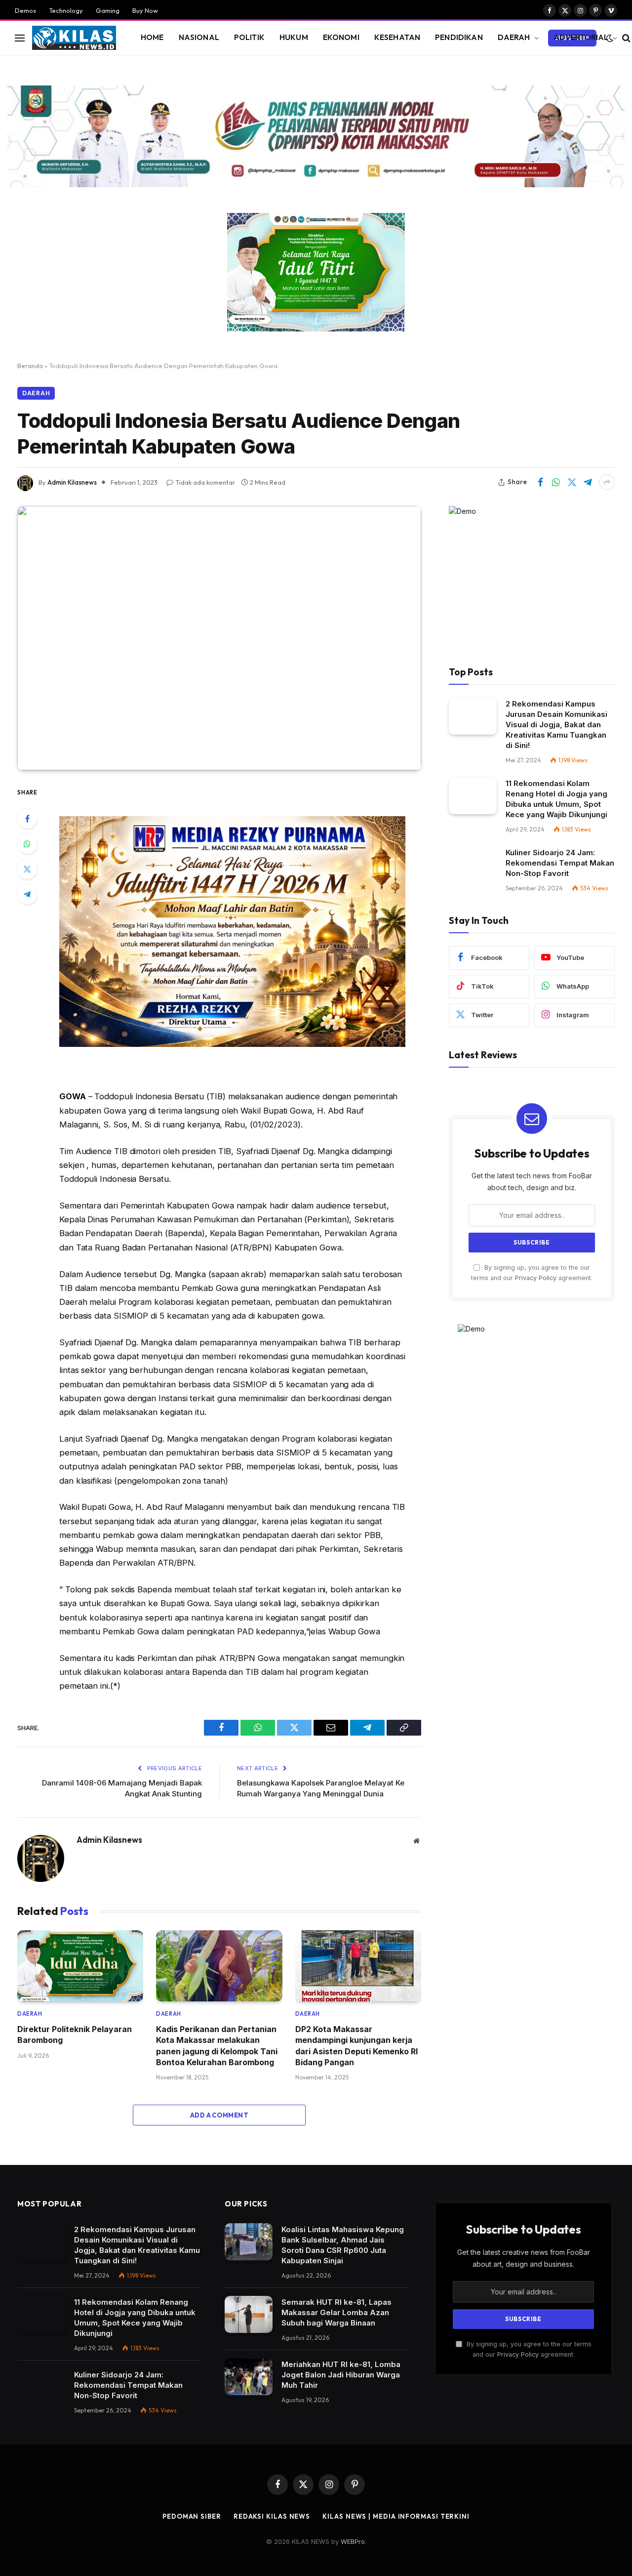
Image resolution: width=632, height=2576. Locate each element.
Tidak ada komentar (205, 482)
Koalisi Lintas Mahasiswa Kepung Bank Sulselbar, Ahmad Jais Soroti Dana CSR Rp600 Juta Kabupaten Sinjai (343, 2245)
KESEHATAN (397, 37)
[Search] (625, 38)
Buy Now (145, 10)
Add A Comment (219, 2115)
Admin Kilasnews (72, 482)
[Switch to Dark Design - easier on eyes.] (610, 38)
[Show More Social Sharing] (607, 482)
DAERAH (514, 37)
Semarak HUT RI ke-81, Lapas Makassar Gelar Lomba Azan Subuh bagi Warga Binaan (336, 2312)
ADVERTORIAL (581, 37)
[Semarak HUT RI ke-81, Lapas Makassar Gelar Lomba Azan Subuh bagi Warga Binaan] (249, 2314)
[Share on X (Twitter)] (572, 482)
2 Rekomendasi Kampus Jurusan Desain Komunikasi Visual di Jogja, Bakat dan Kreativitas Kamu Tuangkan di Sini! (556, 725)
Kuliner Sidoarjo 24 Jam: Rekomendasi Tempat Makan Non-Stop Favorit (560, 863)
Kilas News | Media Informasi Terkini (396, 2516)
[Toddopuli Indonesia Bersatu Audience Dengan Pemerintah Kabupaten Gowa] (219, 638)
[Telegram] (27, 894)
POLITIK (249, 37)
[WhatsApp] (27, 844)
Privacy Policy (536, 1278)
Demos (25, 10)
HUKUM (294, 37)
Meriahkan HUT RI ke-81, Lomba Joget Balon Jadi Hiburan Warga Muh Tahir (341, 2375)
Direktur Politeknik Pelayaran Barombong (75, 2035)
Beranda (30, 366)
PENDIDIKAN (459, 37)
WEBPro (353, 2541)
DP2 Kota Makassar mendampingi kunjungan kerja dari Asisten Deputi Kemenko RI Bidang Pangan (356, 2046)
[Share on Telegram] (588, 482)
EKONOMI (341, 37)
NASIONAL (199, 37)
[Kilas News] (74, 38)
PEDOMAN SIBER (192, 2516)
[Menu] (20, 38)
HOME (152, 37)
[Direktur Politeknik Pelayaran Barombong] (80, 1966)
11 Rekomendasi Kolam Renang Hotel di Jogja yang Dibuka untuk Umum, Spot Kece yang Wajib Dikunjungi (556, 799)
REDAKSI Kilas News (272, 2516)
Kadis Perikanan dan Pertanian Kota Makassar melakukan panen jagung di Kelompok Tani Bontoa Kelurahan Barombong (217, 2046)
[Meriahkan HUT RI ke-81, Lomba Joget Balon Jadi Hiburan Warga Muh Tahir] (249, 2377)
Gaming (108, 10)
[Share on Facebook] (540, 482)
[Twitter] (27, 869)
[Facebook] (27, 819)
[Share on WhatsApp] (556, 482)
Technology (66, 10)
